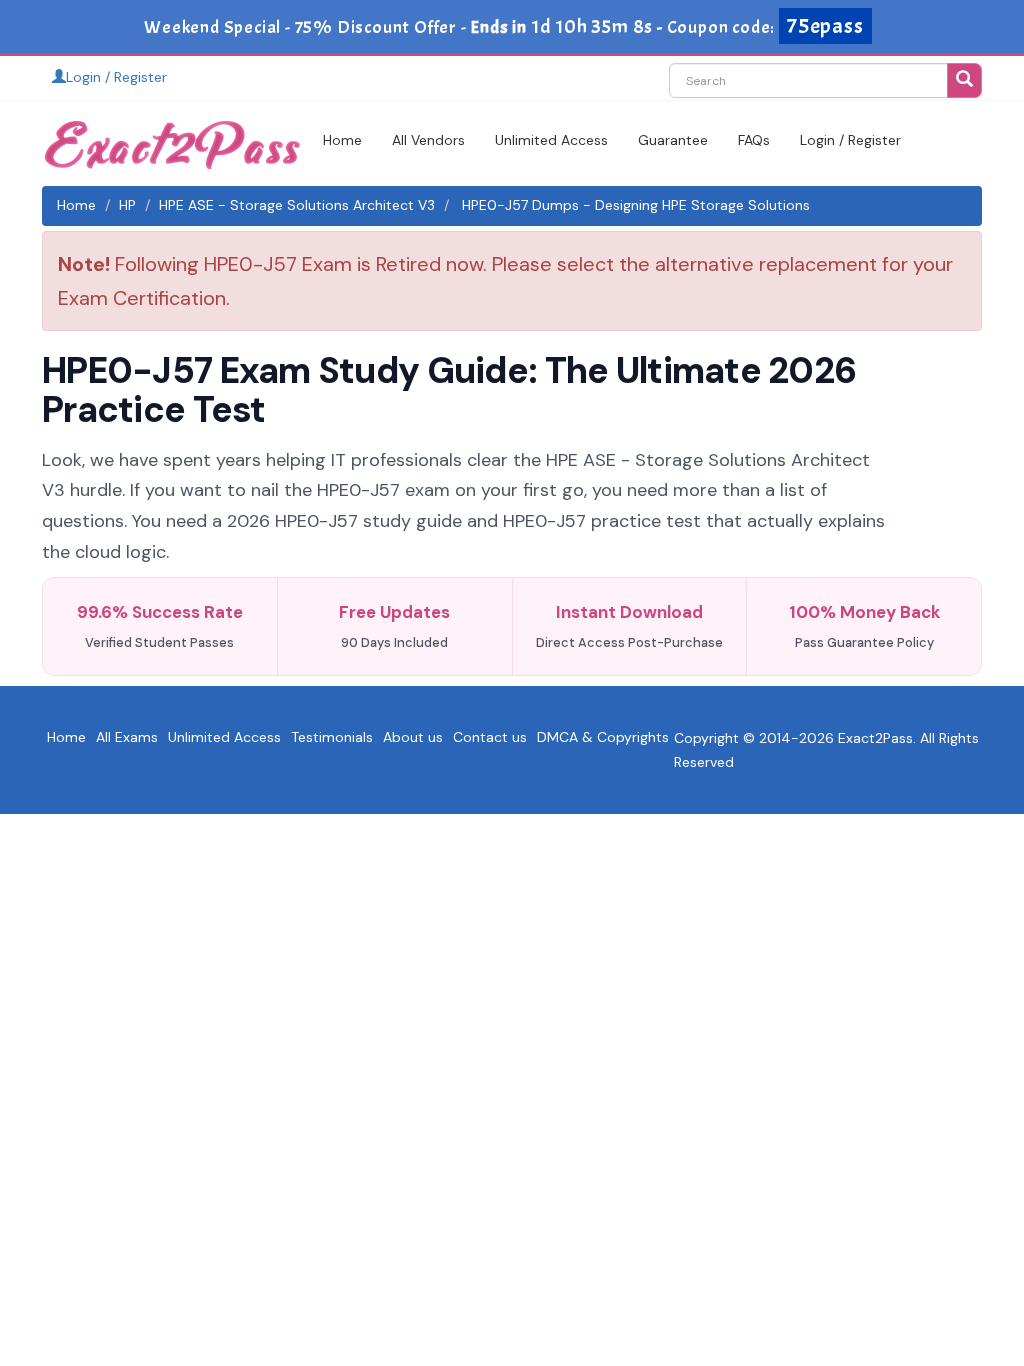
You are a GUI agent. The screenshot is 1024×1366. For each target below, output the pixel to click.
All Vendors (428, 140)
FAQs (754, 140)
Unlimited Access (551, 140)
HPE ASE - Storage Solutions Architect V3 (297, 205)
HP (127, 205)
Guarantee (673, 140)
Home (342, 140)
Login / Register (116, 77)
